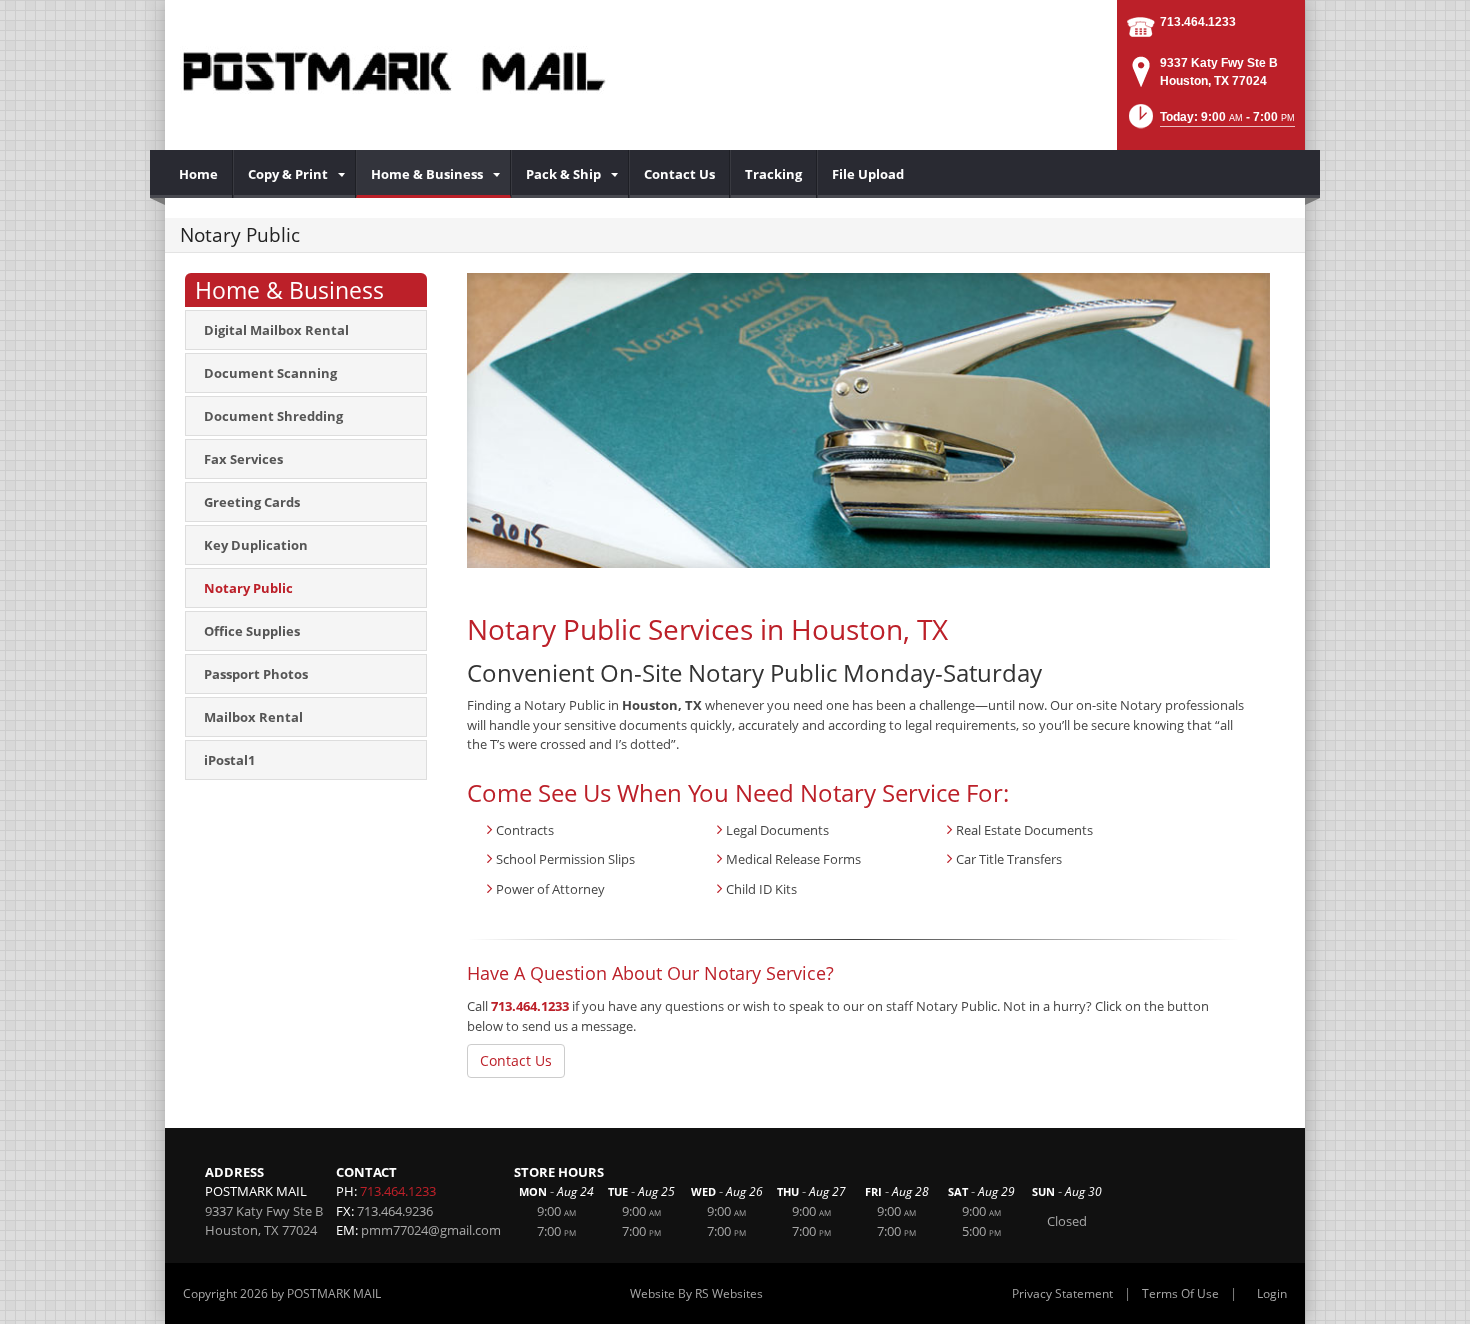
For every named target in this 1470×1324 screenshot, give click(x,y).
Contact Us (516, 1060)
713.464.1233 (1198, 22)
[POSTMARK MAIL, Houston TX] (394, 70)
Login (1272, 1293)
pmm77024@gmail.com (431, 1230)
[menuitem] (199, 174)
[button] (1210, 122)
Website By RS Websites (696, 1293)
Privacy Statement (1062, 1293)
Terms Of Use (1180, 1293)
